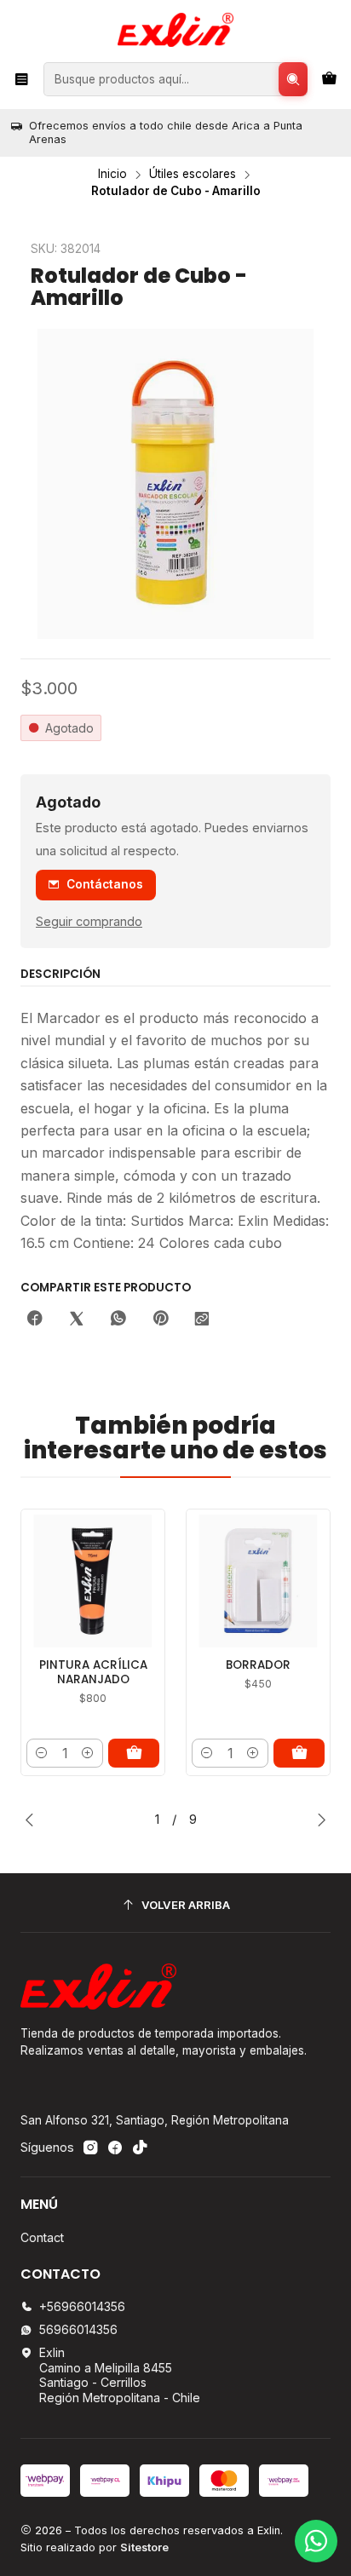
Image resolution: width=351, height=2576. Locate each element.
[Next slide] (318, 1820)
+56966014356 (82, 2306)
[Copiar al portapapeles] (202, 1320)
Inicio (112, 175)
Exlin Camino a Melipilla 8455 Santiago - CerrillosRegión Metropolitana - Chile (120, 2375)
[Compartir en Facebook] (35, 1320)
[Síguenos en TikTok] (140, 2148)
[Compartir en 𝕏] (77, 1320)
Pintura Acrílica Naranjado (93, 1673)
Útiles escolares (193, 175)
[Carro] (329, 79)
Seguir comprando (89, 922)
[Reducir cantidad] (42, 1753)
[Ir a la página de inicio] (175, 30)
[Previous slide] (33, 1820)
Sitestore (144, 2547)
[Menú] (22, 79)
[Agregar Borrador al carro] (299, 1753)
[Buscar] (293, 79)
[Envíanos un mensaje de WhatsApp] (316, 2541)
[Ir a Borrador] (258, 1581)
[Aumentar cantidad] (88, 1753)
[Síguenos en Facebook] (115, 2148)
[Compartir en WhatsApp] (118, 1320)
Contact (42, 2237)
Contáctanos (105, 884)
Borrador (258, 1665)
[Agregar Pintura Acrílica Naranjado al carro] (134, 1753)
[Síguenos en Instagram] (90, 2148)
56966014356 (78, 2329)
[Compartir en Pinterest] (160, 1320)
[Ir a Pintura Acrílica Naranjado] (93, 1581)
